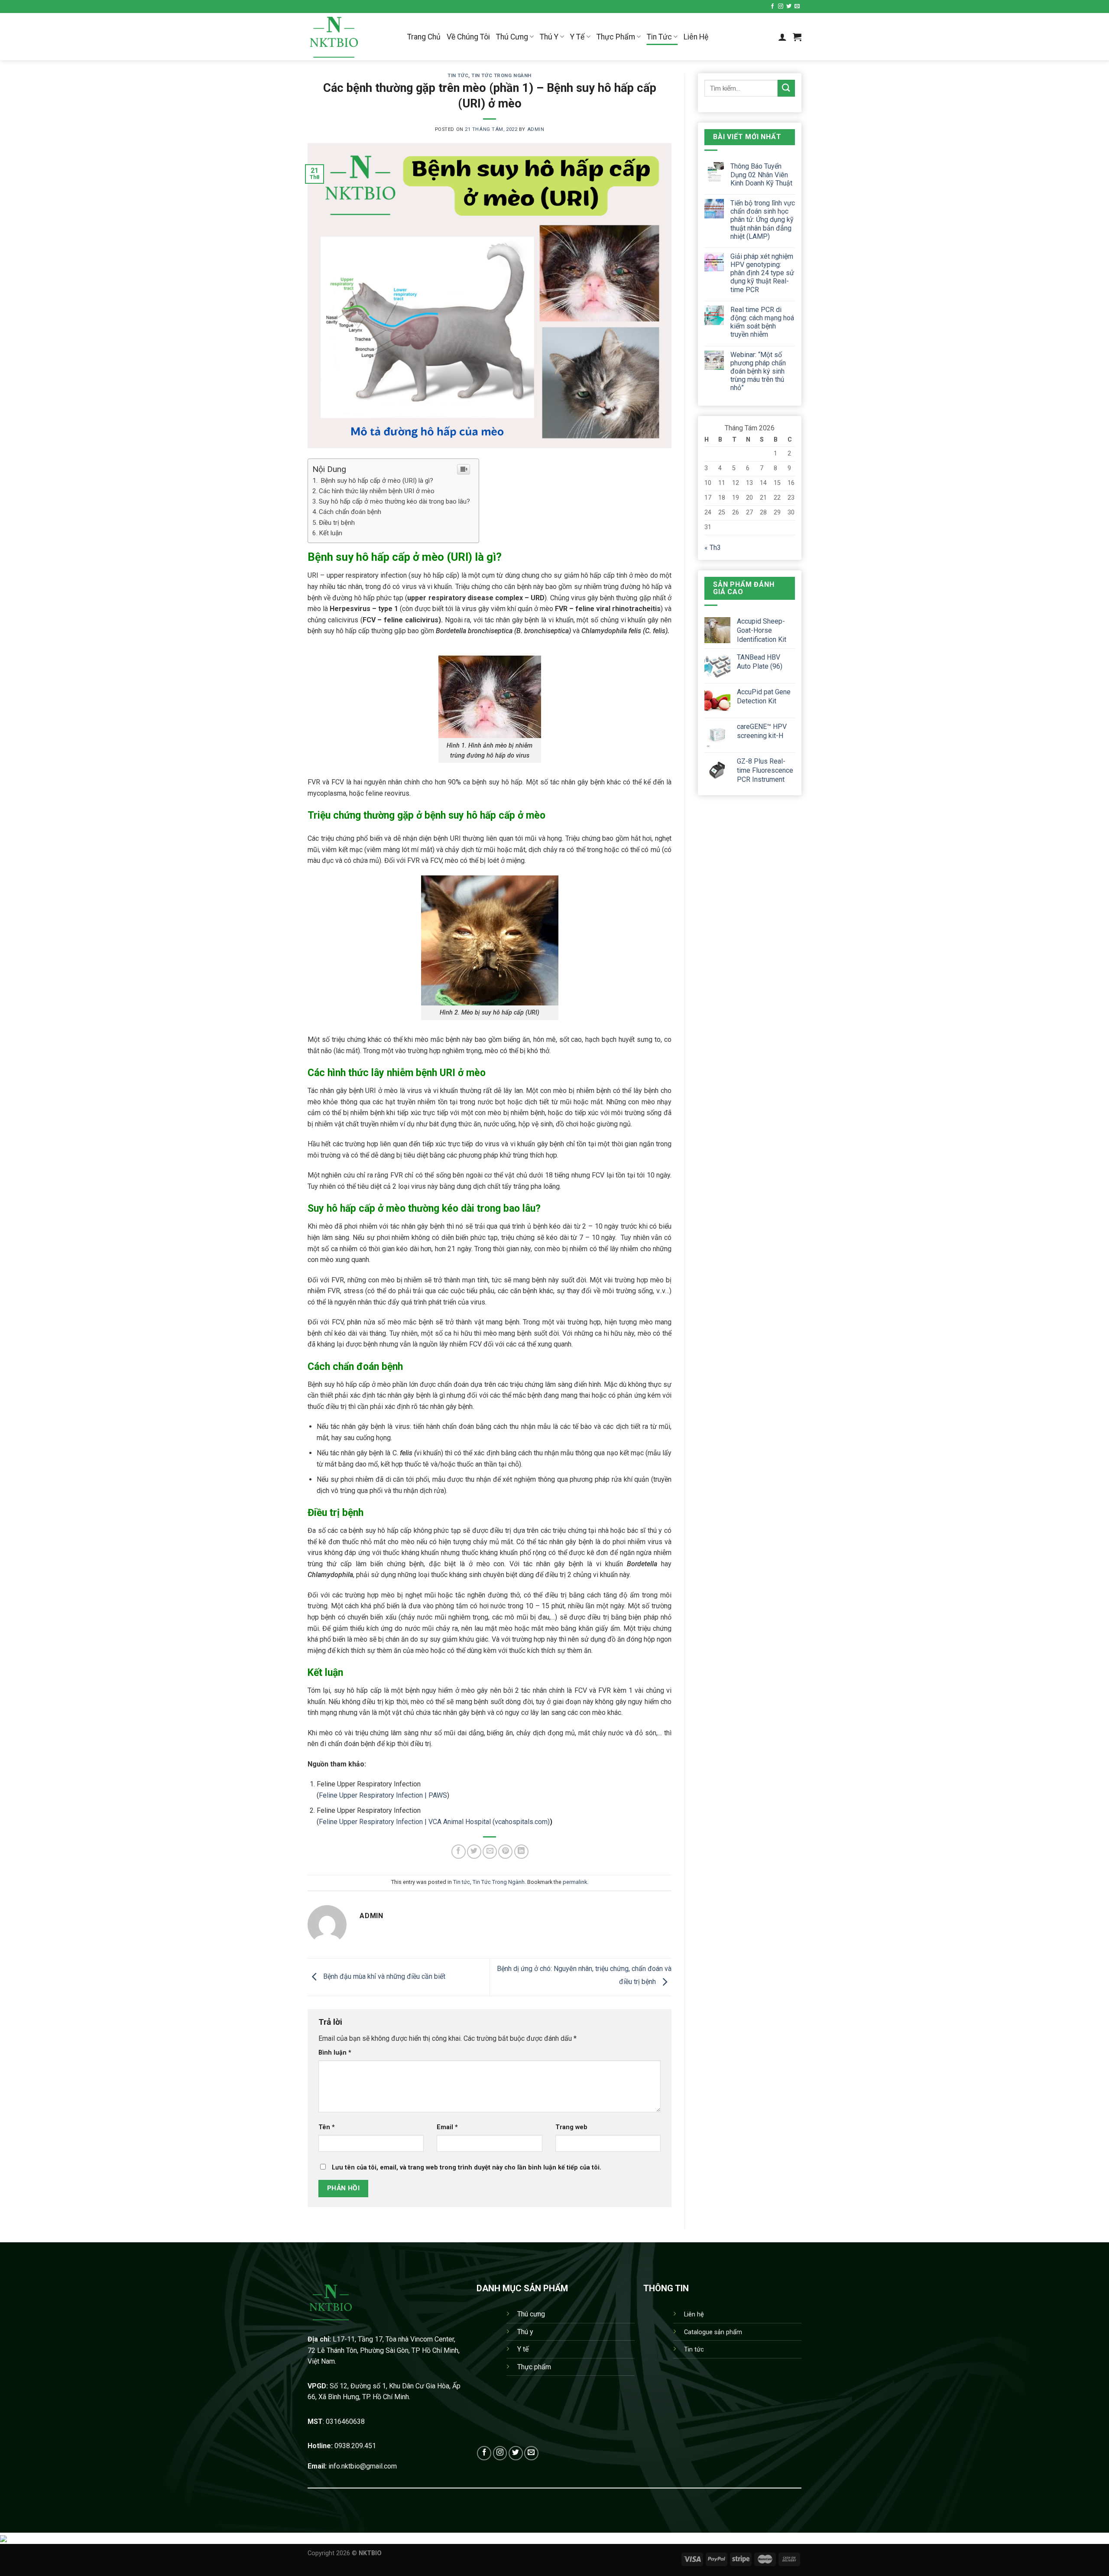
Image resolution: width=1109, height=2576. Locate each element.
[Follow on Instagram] (781, 7)
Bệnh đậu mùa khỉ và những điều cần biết (383, 1976)
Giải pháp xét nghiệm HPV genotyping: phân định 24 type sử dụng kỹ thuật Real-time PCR (762, 273)
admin (536, 129)
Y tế (523, 2349)
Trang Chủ (424, 37)
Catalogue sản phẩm (713, 2332)
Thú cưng (531, 2314)
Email (447, 2127)
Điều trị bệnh (337, 523)
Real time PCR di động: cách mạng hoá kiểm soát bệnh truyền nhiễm (762, 322)
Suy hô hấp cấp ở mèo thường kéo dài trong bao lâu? (394, 501)
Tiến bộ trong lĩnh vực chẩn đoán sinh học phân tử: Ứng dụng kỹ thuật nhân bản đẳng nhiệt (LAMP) (763, 220)
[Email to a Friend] (490, 1852)
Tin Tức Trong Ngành (501, 76)
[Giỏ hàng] (797, 37)
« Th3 (713, 548)
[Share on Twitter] (474, 1852)
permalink (575, 1882)
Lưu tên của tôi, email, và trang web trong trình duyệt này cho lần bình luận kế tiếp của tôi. (467, 2168)
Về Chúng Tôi (468, 37)
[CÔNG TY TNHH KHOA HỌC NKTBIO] (351, 37)
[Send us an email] (797, 7)
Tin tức (458, 76)
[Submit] (786, 88)
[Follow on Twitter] (789, 7)
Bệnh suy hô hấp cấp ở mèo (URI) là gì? (376, 481)
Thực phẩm (534, 2367)
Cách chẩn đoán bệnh (351, 512)
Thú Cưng (512, 37)
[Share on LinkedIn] (521, 1852)
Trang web (571, 2127)
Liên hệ (694, 2314)
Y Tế (577, 37)
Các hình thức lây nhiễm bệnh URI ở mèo (377, 491)
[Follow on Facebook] (772, 7)
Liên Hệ (696, 37)
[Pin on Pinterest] (505, 1852)
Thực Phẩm (616, 37)
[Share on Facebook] (459, 1852)
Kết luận (331, 533)
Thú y (525, 2332)
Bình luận (335, 2053)
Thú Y (549, 37)
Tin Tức (659, 37)
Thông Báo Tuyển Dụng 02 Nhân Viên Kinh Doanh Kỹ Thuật (761, 174)
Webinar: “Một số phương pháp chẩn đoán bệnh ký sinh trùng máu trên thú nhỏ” (758, 371)
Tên (327, 2127)
